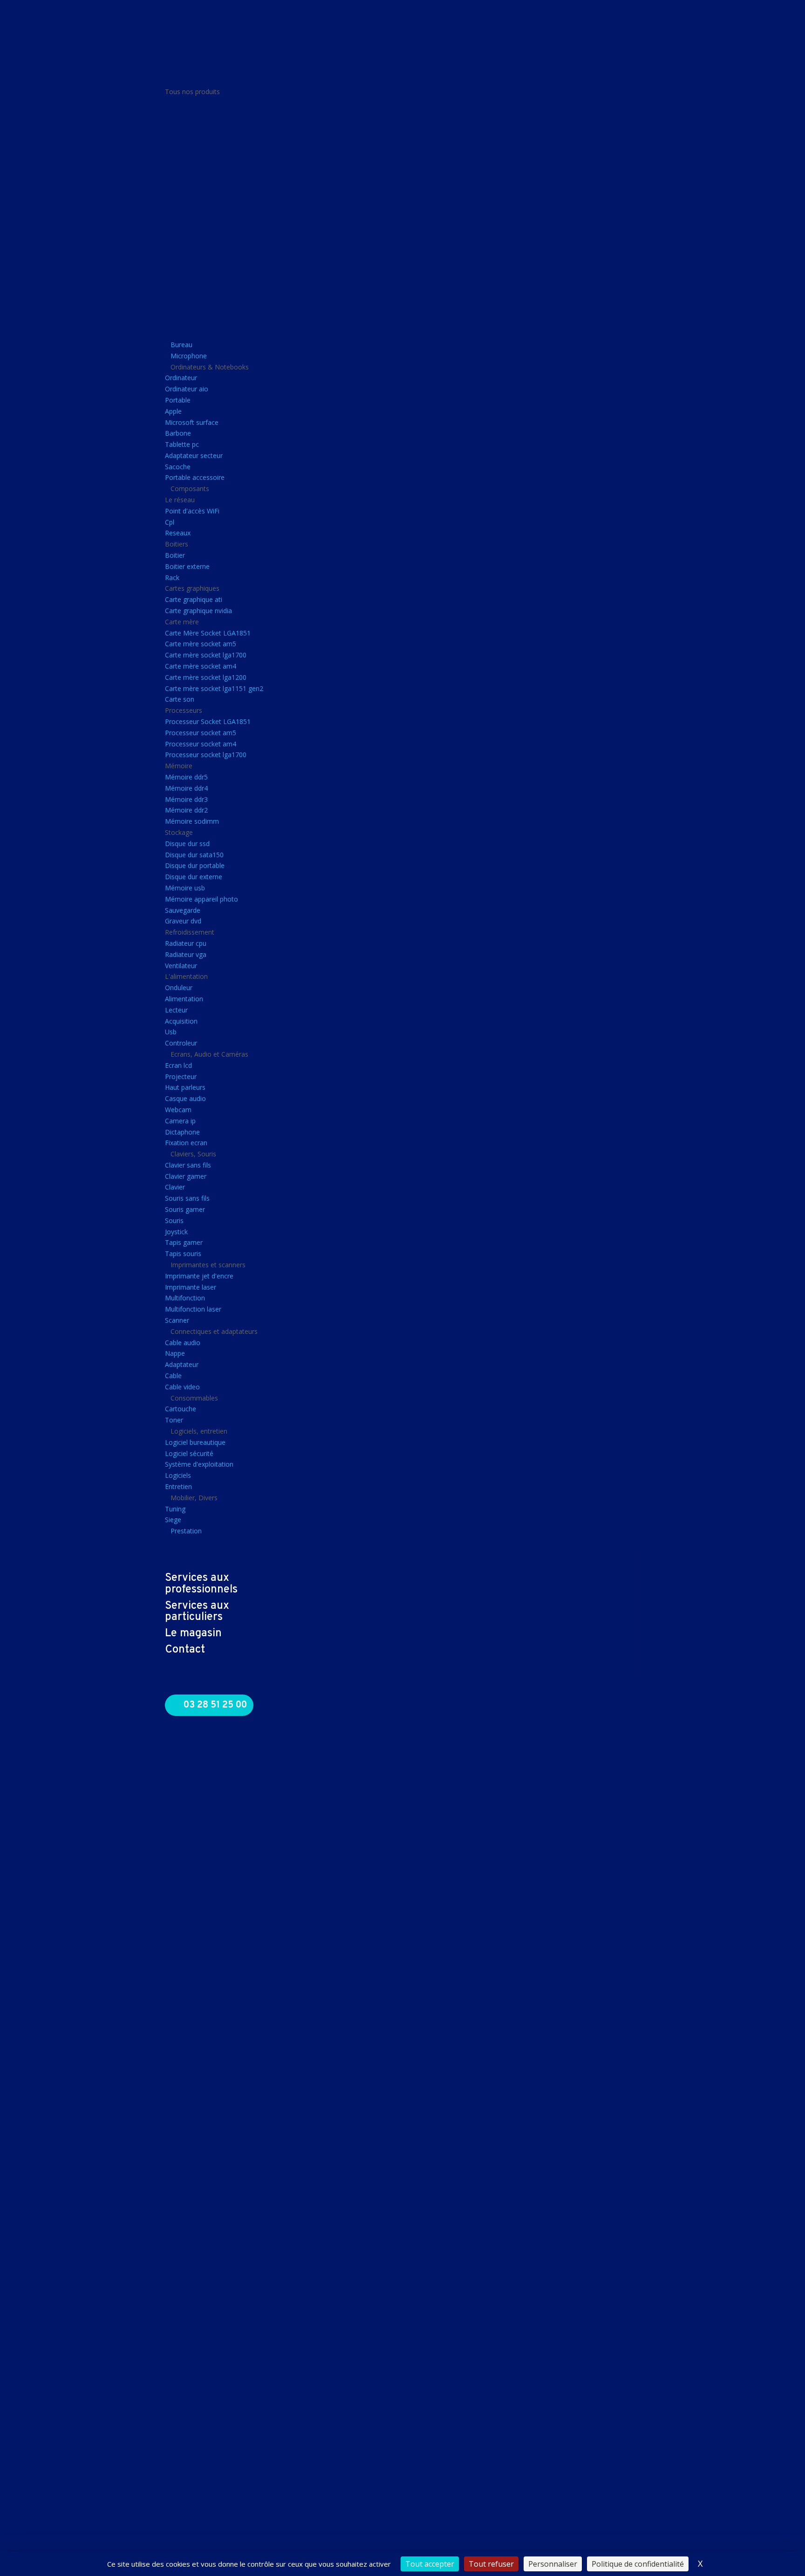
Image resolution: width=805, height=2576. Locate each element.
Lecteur (176, 1010)
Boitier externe (187, 566)
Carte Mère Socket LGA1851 (208, 633)
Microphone (189, 356)
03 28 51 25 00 (215, 1705)
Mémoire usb (185, 888)
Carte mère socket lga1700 (206, 655)
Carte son (180, 699)
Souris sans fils (187, 1198)
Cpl (170, 522)
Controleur (181, 1043)
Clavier (175, 1187)
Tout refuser (491, 2564)
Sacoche (178, 467)
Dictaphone (182, 1132)
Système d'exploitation (199, 1464)
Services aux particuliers (197, 1612)
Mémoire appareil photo (201, 899)
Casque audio (185, 1098)
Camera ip (180, 1121)
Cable (173, 1376)
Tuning (175, 1509)
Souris (174, 1220)
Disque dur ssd (187, 844)
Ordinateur (181, 378)
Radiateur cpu (186, 943)
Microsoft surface (192, 422)
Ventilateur (181, 966)
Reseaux (178, 533)
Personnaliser (553, 2564)
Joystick (176, 1232)
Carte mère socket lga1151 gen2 (214, 688)
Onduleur (179, 987)
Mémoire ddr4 (186, 788)
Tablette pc (182, 444)
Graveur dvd (183, 921)
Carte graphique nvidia (198, 611)
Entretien (178, 1486)
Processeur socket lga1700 (206, 755)
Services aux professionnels (201, 1584)
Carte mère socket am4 (201, 666)
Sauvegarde (183, 910)
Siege (173, 1520)
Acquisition (181, 1021)
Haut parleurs (185, 1087)
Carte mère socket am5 (201, 644)
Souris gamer (185, 1209)
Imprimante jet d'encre (199, 1276)
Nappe (175, 1353)
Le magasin (193, 1633)
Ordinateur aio (187, 389)
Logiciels (178, 1475)
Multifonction (185, 1298)
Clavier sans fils (188, 1165)
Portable (178, 400)
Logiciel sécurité (189, 1453)
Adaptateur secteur (194, 455)
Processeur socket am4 (201, 744)
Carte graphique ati (194, 599)
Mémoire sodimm (192, 821)
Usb (171, 1032)
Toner (174, 1420)
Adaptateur (182, 1364)
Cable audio (183, 1343)
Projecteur (181, 1076)
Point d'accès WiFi (192, 511)
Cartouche (181, 1409)
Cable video (182, 1387)
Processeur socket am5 (201, 733)
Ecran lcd (178, 1065)
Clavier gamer (186, 1176)
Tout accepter (430, 2564)
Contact (185, 1650)
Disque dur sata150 (194, 855)
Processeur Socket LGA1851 (208, 721)
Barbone (178, 433)
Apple (173, 411)
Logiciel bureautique (195, 1442)
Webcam (178, 1110)
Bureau (181, 345)
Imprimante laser (191, 1287)
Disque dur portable (195, 865)
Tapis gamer (184, 1242)
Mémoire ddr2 (186, 810)
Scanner (177, 1320)
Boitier (175, 555)
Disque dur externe (194, 877)
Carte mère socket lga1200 (206, 677)
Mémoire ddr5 (186, 777)
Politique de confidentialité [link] (638, 2564)
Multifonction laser (193, 1309)
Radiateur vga (186, 954)
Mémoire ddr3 (186, 799)
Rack (172, 577)
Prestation (186, 1531)
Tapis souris (183, 1254)
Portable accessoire (195, 477)
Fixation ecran (186, 1143)
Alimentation (184, 999)
